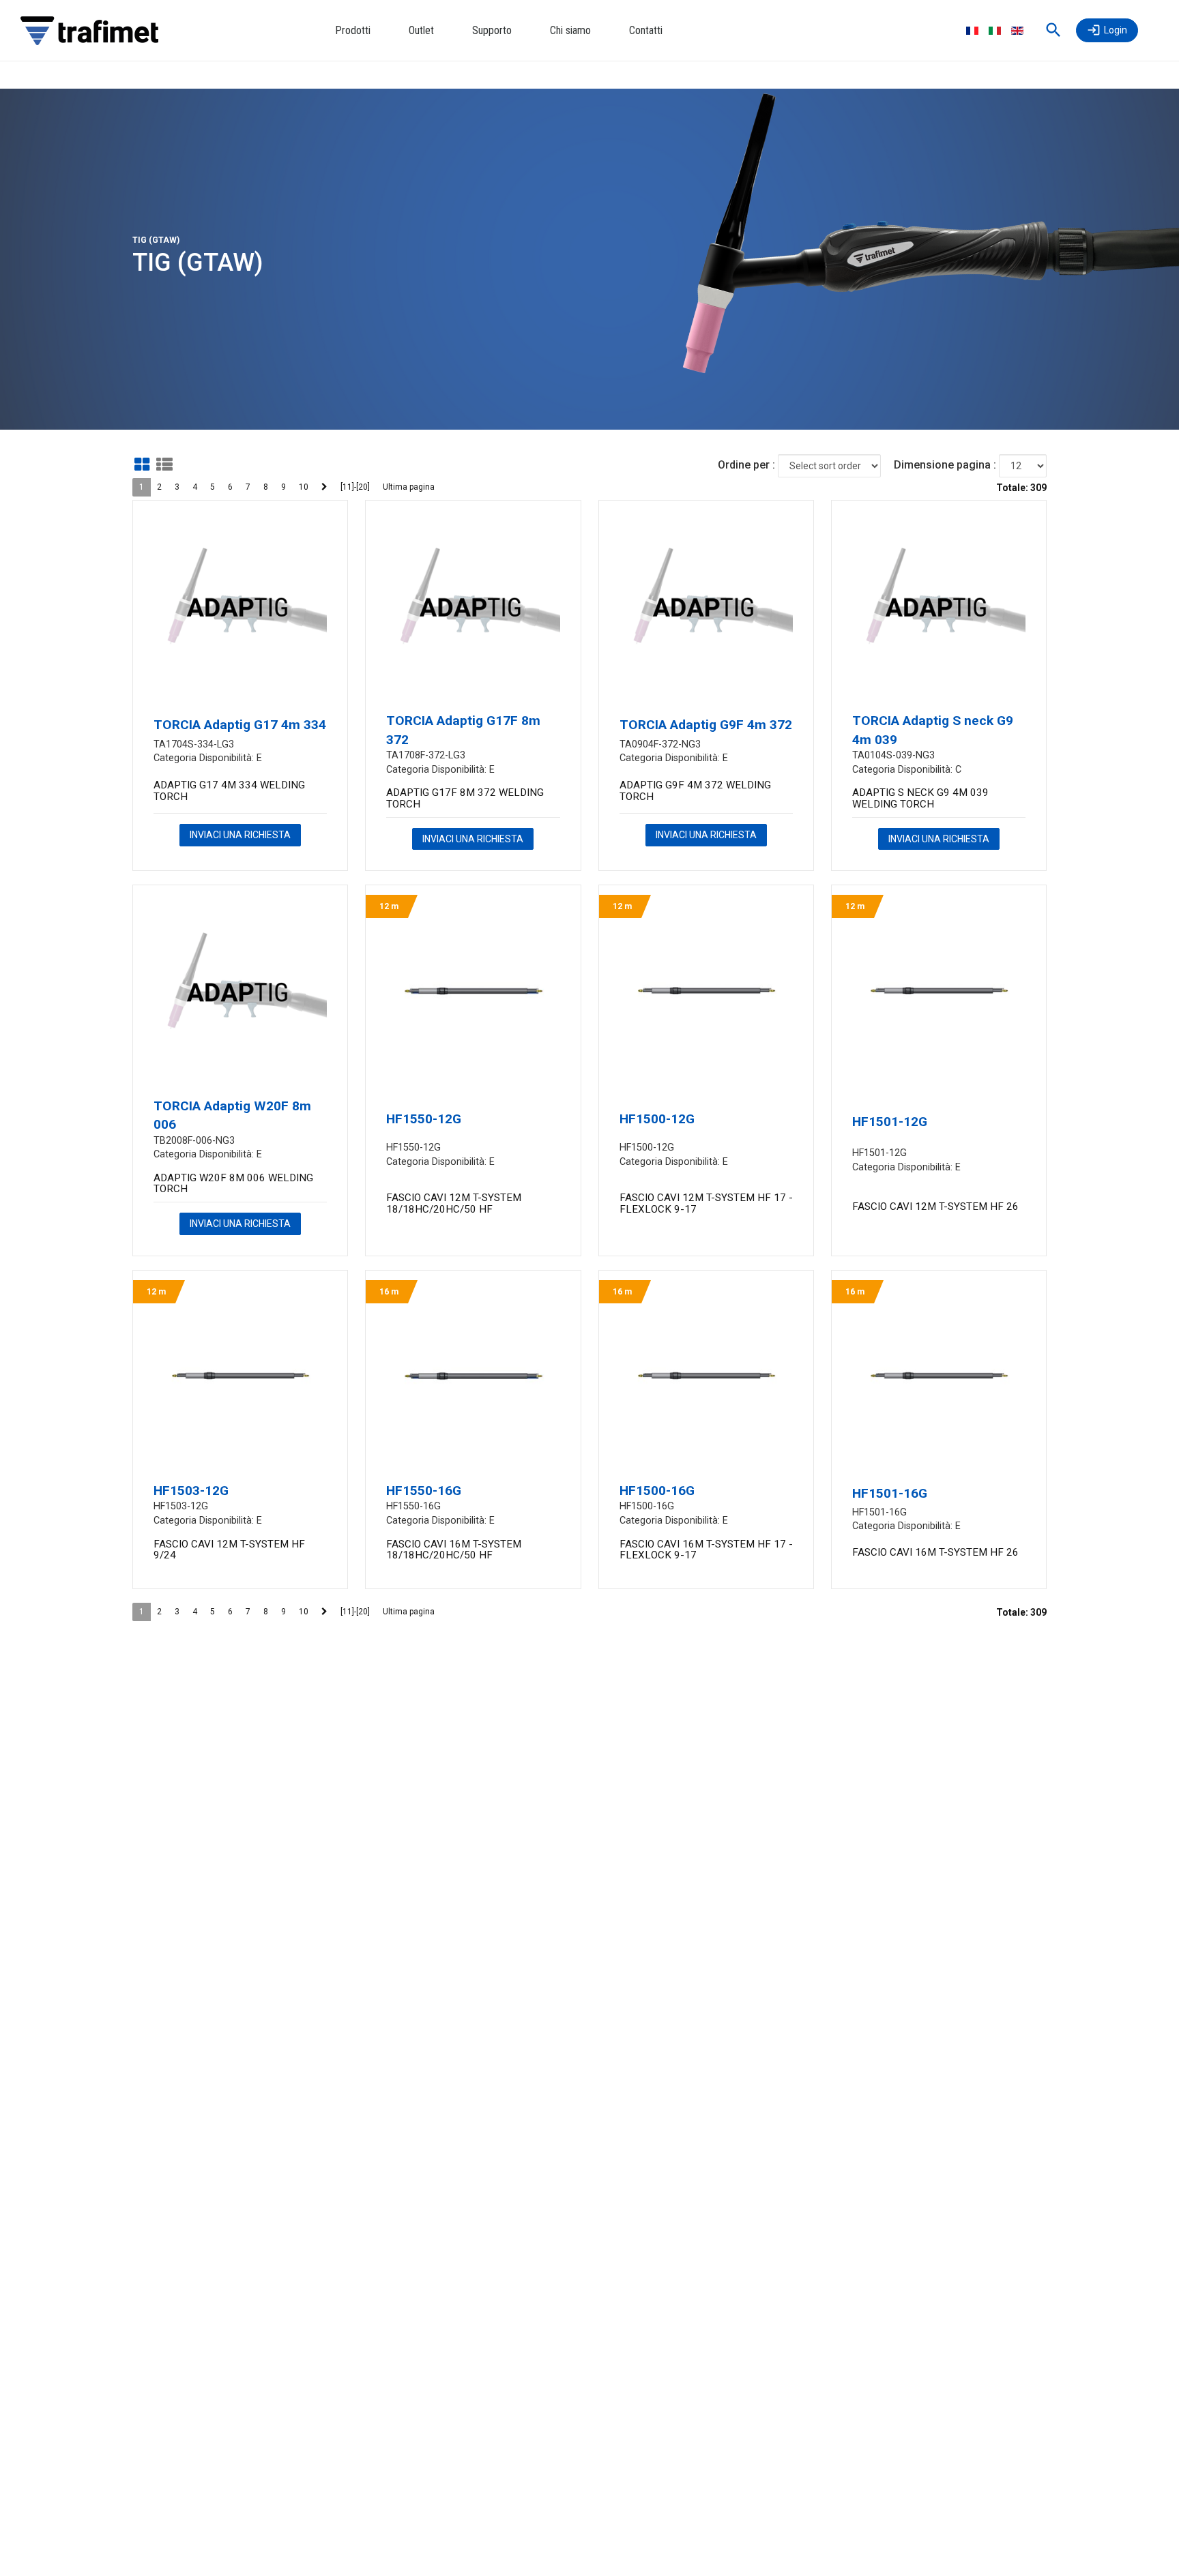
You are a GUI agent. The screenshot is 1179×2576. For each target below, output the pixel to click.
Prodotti (353, 30)
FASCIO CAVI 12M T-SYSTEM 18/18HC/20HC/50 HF (454, 1203)
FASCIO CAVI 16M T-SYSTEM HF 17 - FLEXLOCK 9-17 (706, 1550)
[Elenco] (164, 464)
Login (1116, 30)
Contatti (646, 30)
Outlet (421, 30)
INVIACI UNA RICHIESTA (240, 835)
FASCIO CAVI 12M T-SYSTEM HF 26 (935, 1206)
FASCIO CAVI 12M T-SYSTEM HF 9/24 (229, 1550)
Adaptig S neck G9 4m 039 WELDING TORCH (920, 798)
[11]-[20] (355, 487)
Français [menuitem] (972, 31)
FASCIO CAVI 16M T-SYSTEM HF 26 (935, 1552)
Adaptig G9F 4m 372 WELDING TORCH (695, 791)
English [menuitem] (1017, 31)
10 (304, 487)
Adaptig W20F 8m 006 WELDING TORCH (233, 1184)
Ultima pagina (409, 487)
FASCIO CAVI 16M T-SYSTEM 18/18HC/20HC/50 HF (454, 1550)
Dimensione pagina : (945, 465)
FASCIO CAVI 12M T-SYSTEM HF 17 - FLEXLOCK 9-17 (706, 1203)
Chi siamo (570, 30)
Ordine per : (746, 465)
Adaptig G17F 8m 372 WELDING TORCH (465, 798)
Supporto (492, 30)
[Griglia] (142, 464)
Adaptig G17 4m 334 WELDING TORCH (229, 791)
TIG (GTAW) (156, 240)
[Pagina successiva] (324, 487)
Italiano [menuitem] (995, 31)
